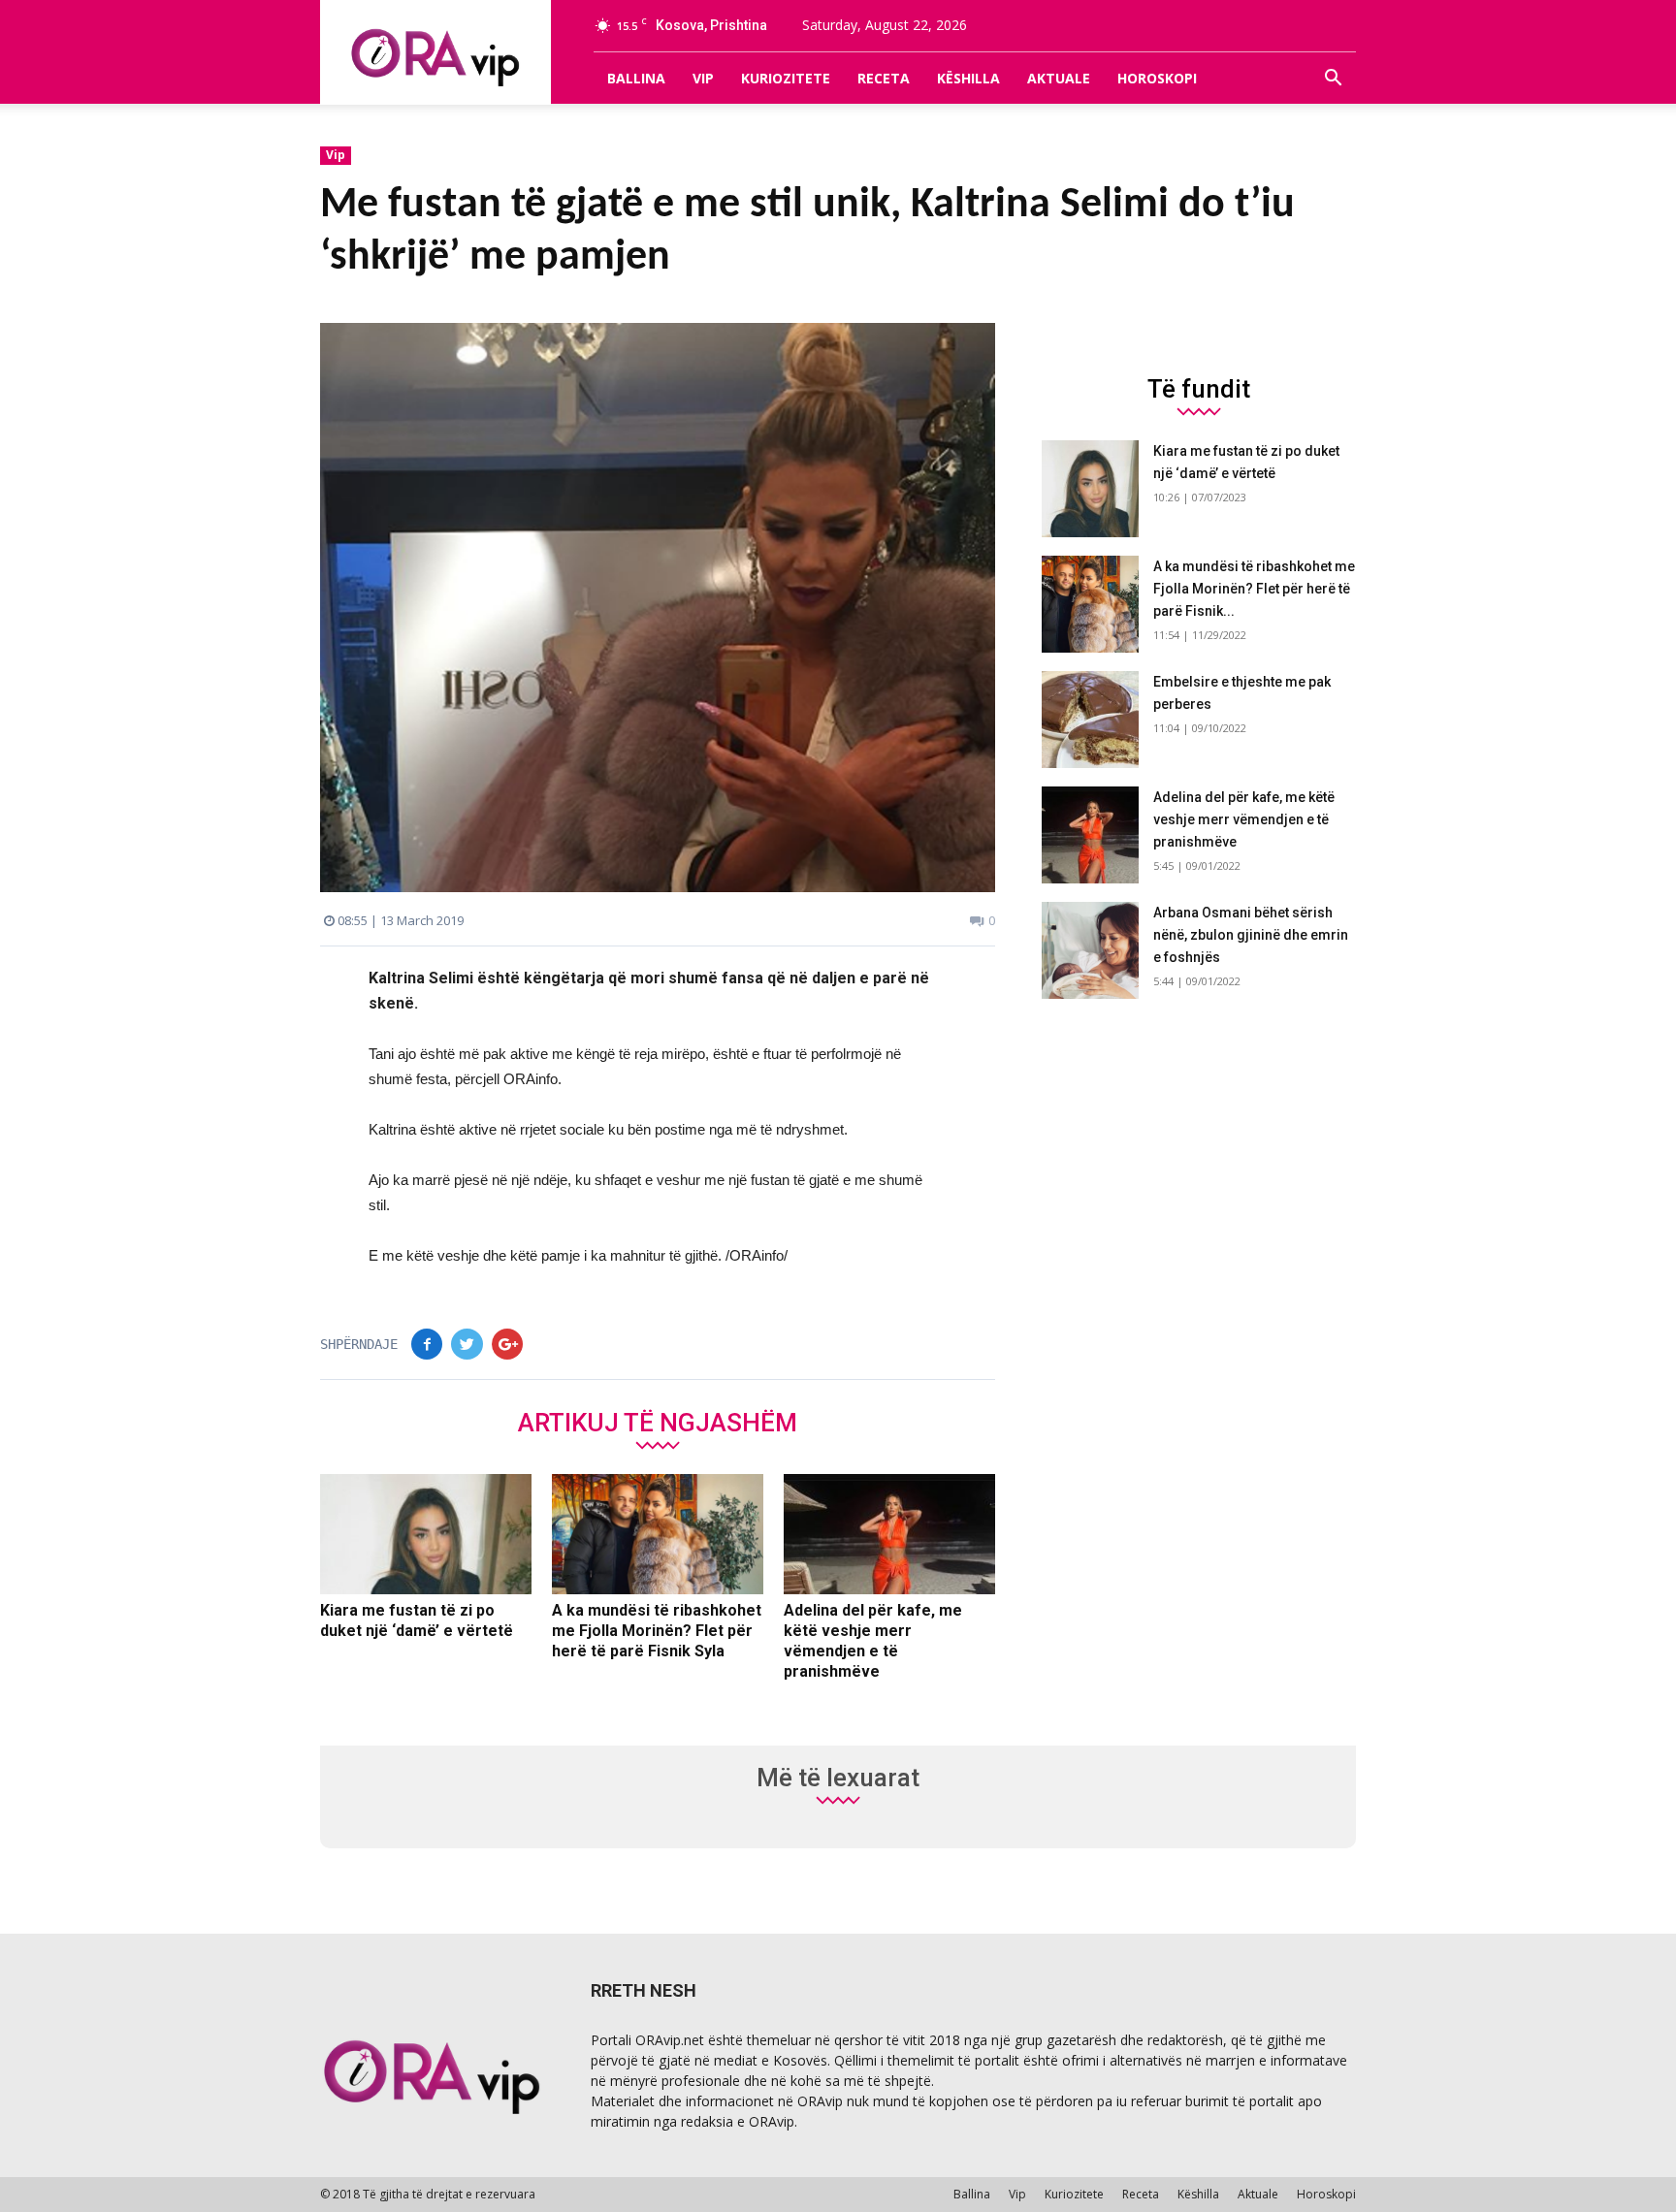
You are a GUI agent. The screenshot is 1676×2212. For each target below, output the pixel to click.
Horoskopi (1157, 78)
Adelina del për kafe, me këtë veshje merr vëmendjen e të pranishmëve (1244, 819)
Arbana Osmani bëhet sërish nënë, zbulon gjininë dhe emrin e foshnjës (1251, 935)
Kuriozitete (786, 78)
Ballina (636, 78)
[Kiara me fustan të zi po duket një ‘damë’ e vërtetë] (426, 1534)
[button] (1333, 79)
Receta (884, 78)
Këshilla (968, 78)
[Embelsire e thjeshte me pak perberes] (1090, 720)
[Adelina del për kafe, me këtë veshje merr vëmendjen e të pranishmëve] (889, 1534)
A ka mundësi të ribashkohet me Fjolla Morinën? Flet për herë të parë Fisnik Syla (657, 1631)
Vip (703, 78)
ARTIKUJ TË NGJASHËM (658, 1422)
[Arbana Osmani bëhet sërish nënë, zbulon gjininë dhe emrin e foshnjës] (1090, 950)
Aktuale (1059, 78)
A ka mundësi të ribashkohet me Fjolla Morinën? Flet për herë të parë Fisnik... (1254, 589)
